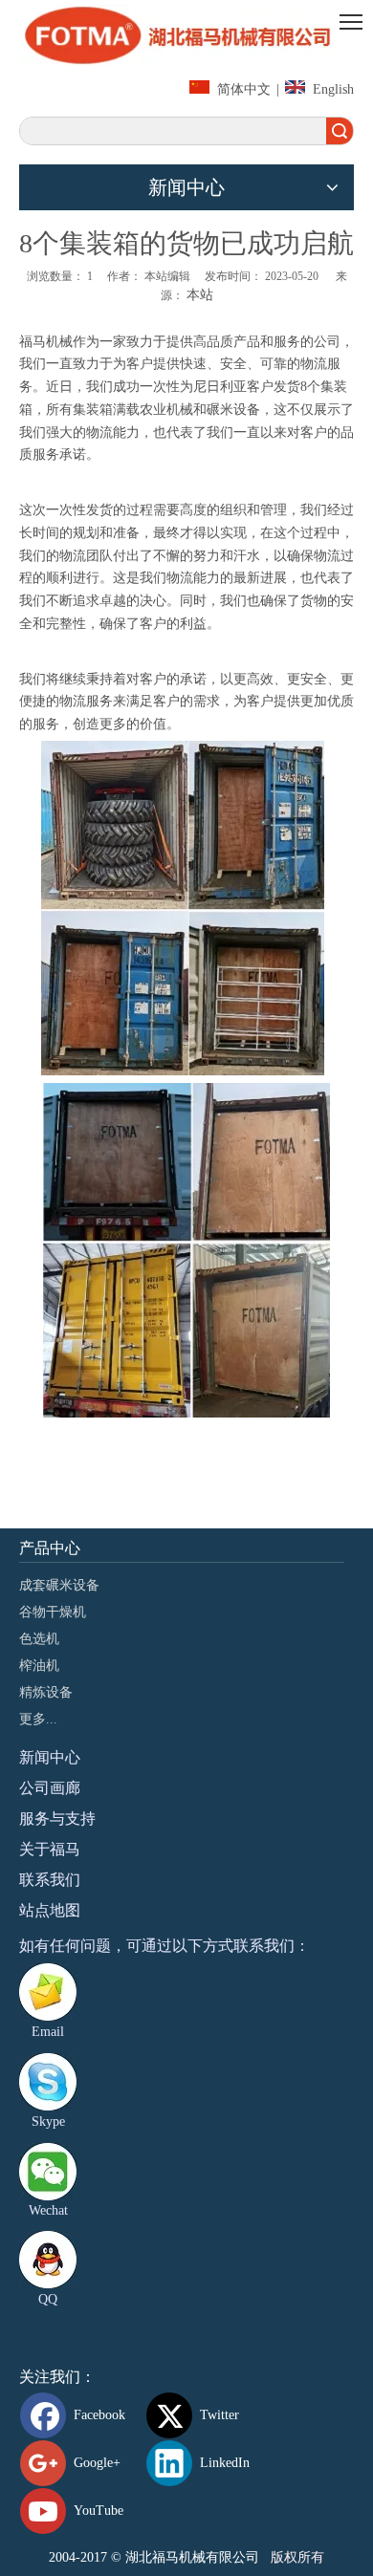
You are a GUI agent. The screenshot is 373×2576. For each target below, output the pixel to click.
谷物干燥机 (53, 1612)
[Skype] (48, 2082)
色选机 (39, 1639)
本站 (200, 295)
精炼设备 (46, 1692)
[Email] (48, 1992)
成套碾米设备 (59, 1585)
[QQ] (48, 2260)
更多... (38, 1719)
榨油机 (39, 1666)
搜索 (340, 131)
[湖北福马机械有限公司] (186, 35)
